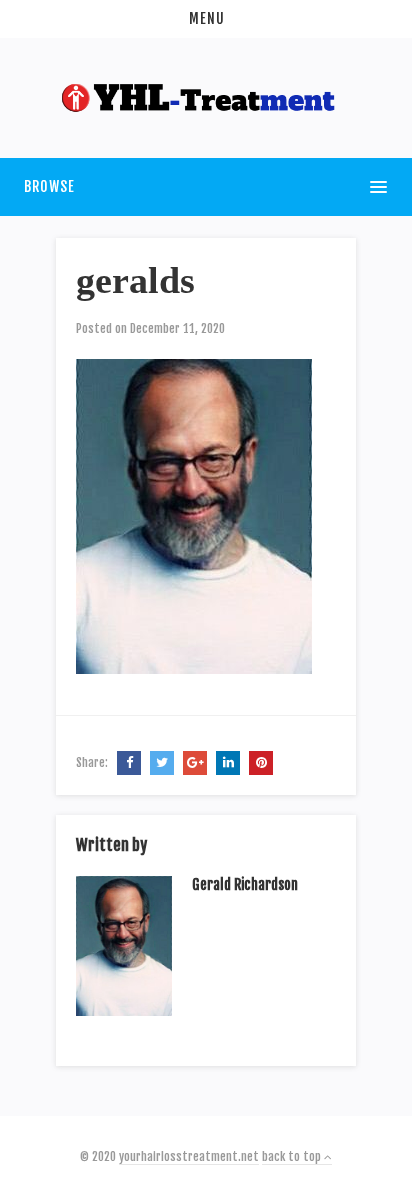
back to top (293, 1156)
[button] (206, 19)
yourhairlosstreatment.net (189, 1156)
